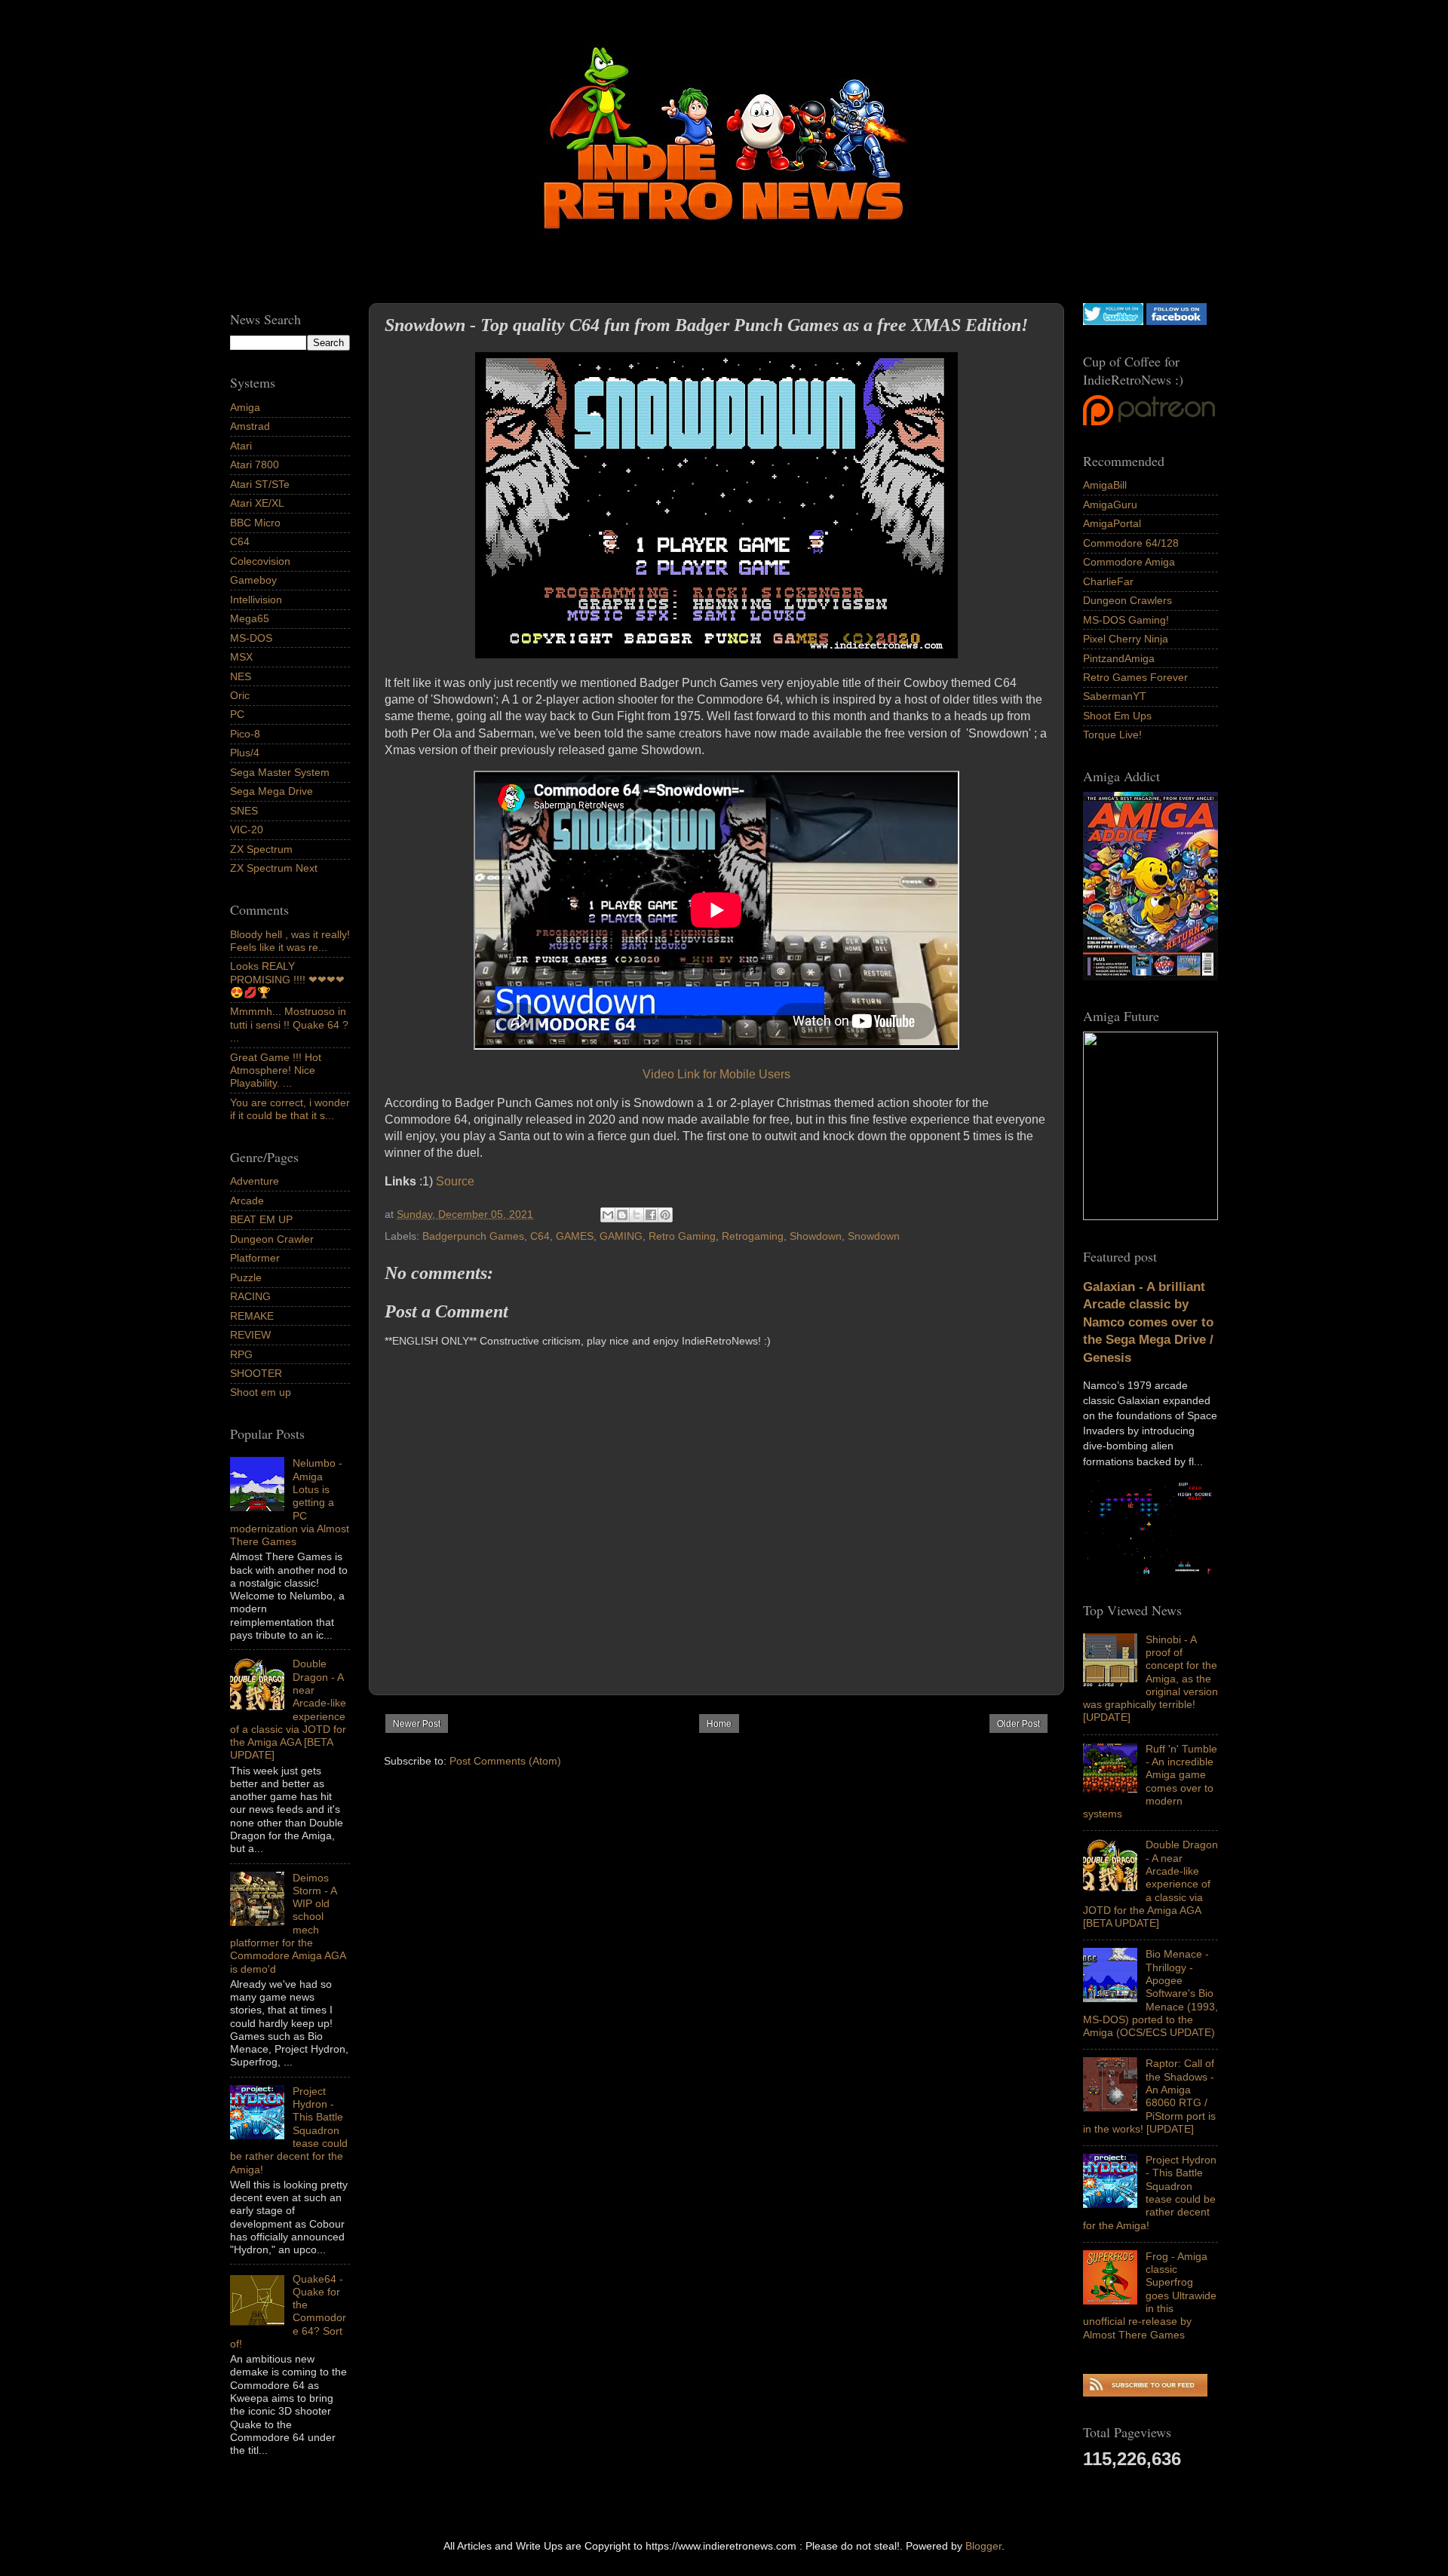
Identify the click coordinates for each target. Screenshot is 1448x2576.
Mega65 (250, 618)
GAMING (621, 1236)
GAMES (575, 1236)
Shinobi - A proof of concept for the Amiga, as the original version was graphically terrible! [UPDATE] (1150, 1679)
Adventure (255, 1181)
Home (719, 1724)
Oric (240, 695)
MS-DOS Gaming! (1126, 620)
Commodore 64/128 (1131, 543)
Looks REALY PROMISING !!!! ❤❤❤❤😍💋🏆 (287, 979)
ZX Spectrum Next (274, 868)
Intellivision (256, 600)
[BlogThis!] (622, 1215)
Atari (241, 446)
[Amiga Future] (1150, 977)
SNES (244, 811)
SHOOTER (256, 1373)
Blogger (983, 2546)
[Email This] (608, 1215)
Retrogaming (753, 1236)
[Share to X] (637, 1215)
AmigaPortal (1112, 523)
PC (237, 714)
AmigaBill (1105, 485)
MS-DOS (251, 638)
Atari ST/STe (260, 484)
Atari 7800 (255, 465)
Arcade (247, 1201)
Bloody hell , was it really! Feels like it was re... (290, 941)
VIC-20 (247, 830)
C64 (540, 1236)
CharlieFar (1108, 581)
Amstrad (250, 426)
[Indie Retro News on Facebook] (1176, 321)
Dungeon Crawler (272, 1239)
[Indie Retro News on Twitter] (1113, 321)
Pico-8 (245, 734)
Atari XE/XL (257, 503)
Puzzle (246, 1277)
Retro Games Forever (1135, 677)
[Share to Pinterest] (665, 1215)
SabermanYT (1115, 696)
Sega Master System (280, 772)
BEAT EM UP (261, 1219)
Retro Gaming (682, 1236)
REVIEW (250, 1335)
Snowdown (874, 1236)
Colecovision (260, 561)
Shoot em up (261, 1392)
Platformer (255, 1258)
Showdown (816, 1236)
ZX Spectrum (261, 849)
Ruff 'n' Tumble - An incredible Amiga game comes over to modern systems (1150, 1781)
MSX (241, 657)
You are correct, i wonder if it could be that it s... (290, 1109)
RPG (241, 1354)
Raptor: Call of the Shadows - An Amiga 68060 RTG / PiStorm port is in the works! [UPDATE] (1149, 2096)
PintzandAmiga (1119, 658)
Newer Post (417, 1724)
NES (241, 676)
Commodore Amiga (1129, 562)
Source (455, 1181)
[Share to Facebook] (651, 1215)
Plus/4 (245, 753)
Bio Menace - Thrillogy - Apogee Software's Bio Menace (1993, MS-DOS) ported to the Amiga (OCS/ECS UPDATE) (1150, 1993)
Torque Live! (1112, 734)
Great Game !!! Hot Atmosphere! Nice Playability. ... (276, 1070)
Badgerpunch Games (473, 1236)
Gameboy (253, 580)
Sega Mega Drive (271, 791)
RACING (250, 1296)
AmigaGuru (1110, 504)
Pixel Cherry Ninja (1126, 639)
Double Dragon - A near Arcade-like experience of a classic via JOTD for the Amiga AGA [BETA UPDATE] (1150, 1884)
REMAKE (252, 1316)
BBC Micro (255, 523)
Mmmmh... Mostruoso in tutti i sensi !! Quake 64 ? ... (289, 1024)
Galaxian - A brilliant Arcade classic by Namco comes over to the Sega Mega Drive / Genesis (1148, 1322)
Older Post (1019, 1724)
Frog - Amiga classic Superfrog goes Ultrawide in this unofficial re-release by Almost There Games (1150, 2295)
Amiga (245, 407)
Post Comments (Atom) (505, 1761)
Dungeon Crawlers (1127, 600)
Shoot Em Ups (1117, 716)
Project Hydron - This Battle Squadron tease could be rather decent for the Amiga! (1150, 2192)
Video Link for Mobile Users (716, 1074)
